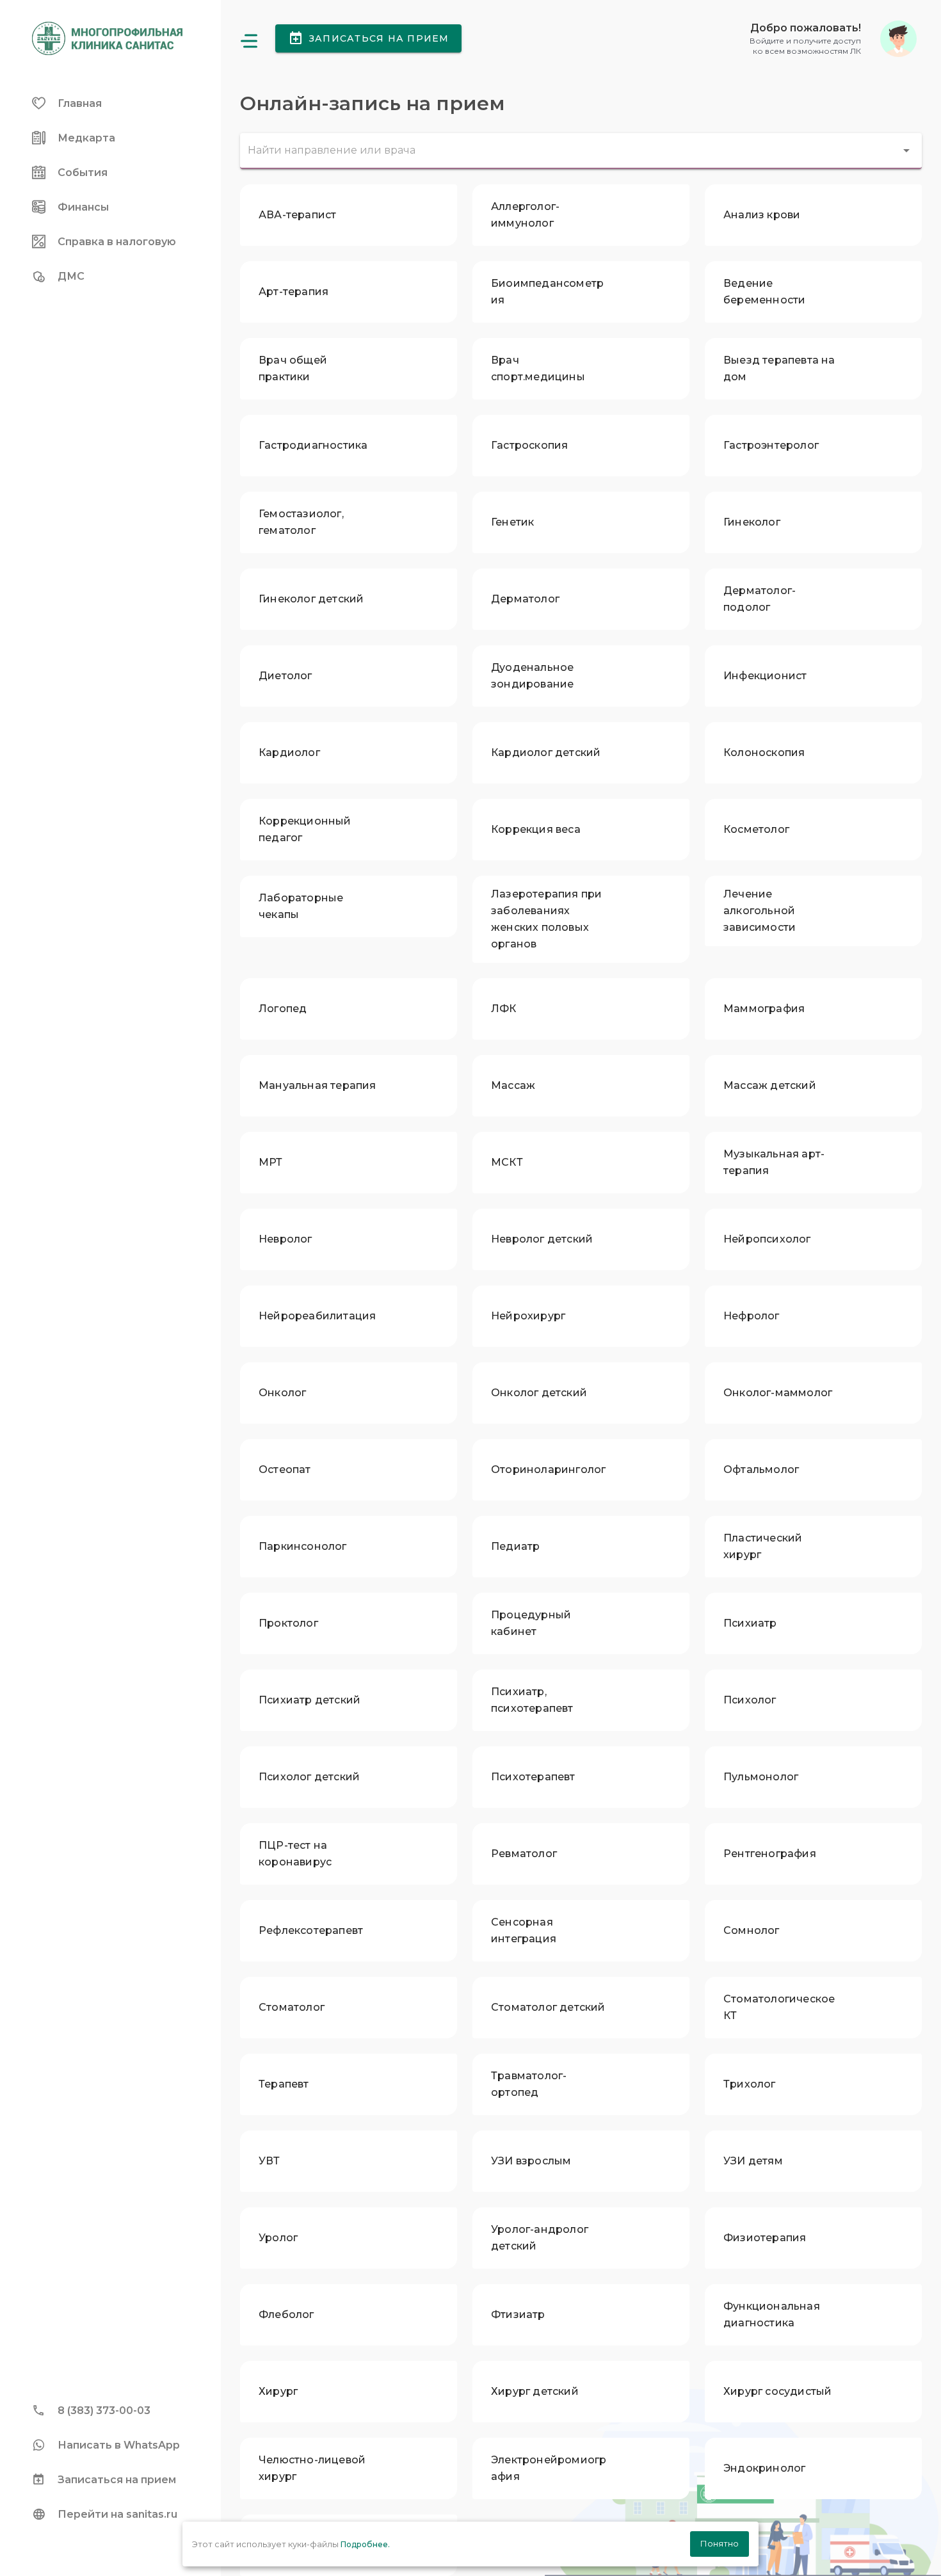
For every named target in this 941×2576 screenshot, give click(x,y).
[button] (833, 39)
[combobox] (581, 151)
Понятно (720, 2543)
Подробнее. (365, 2544)
